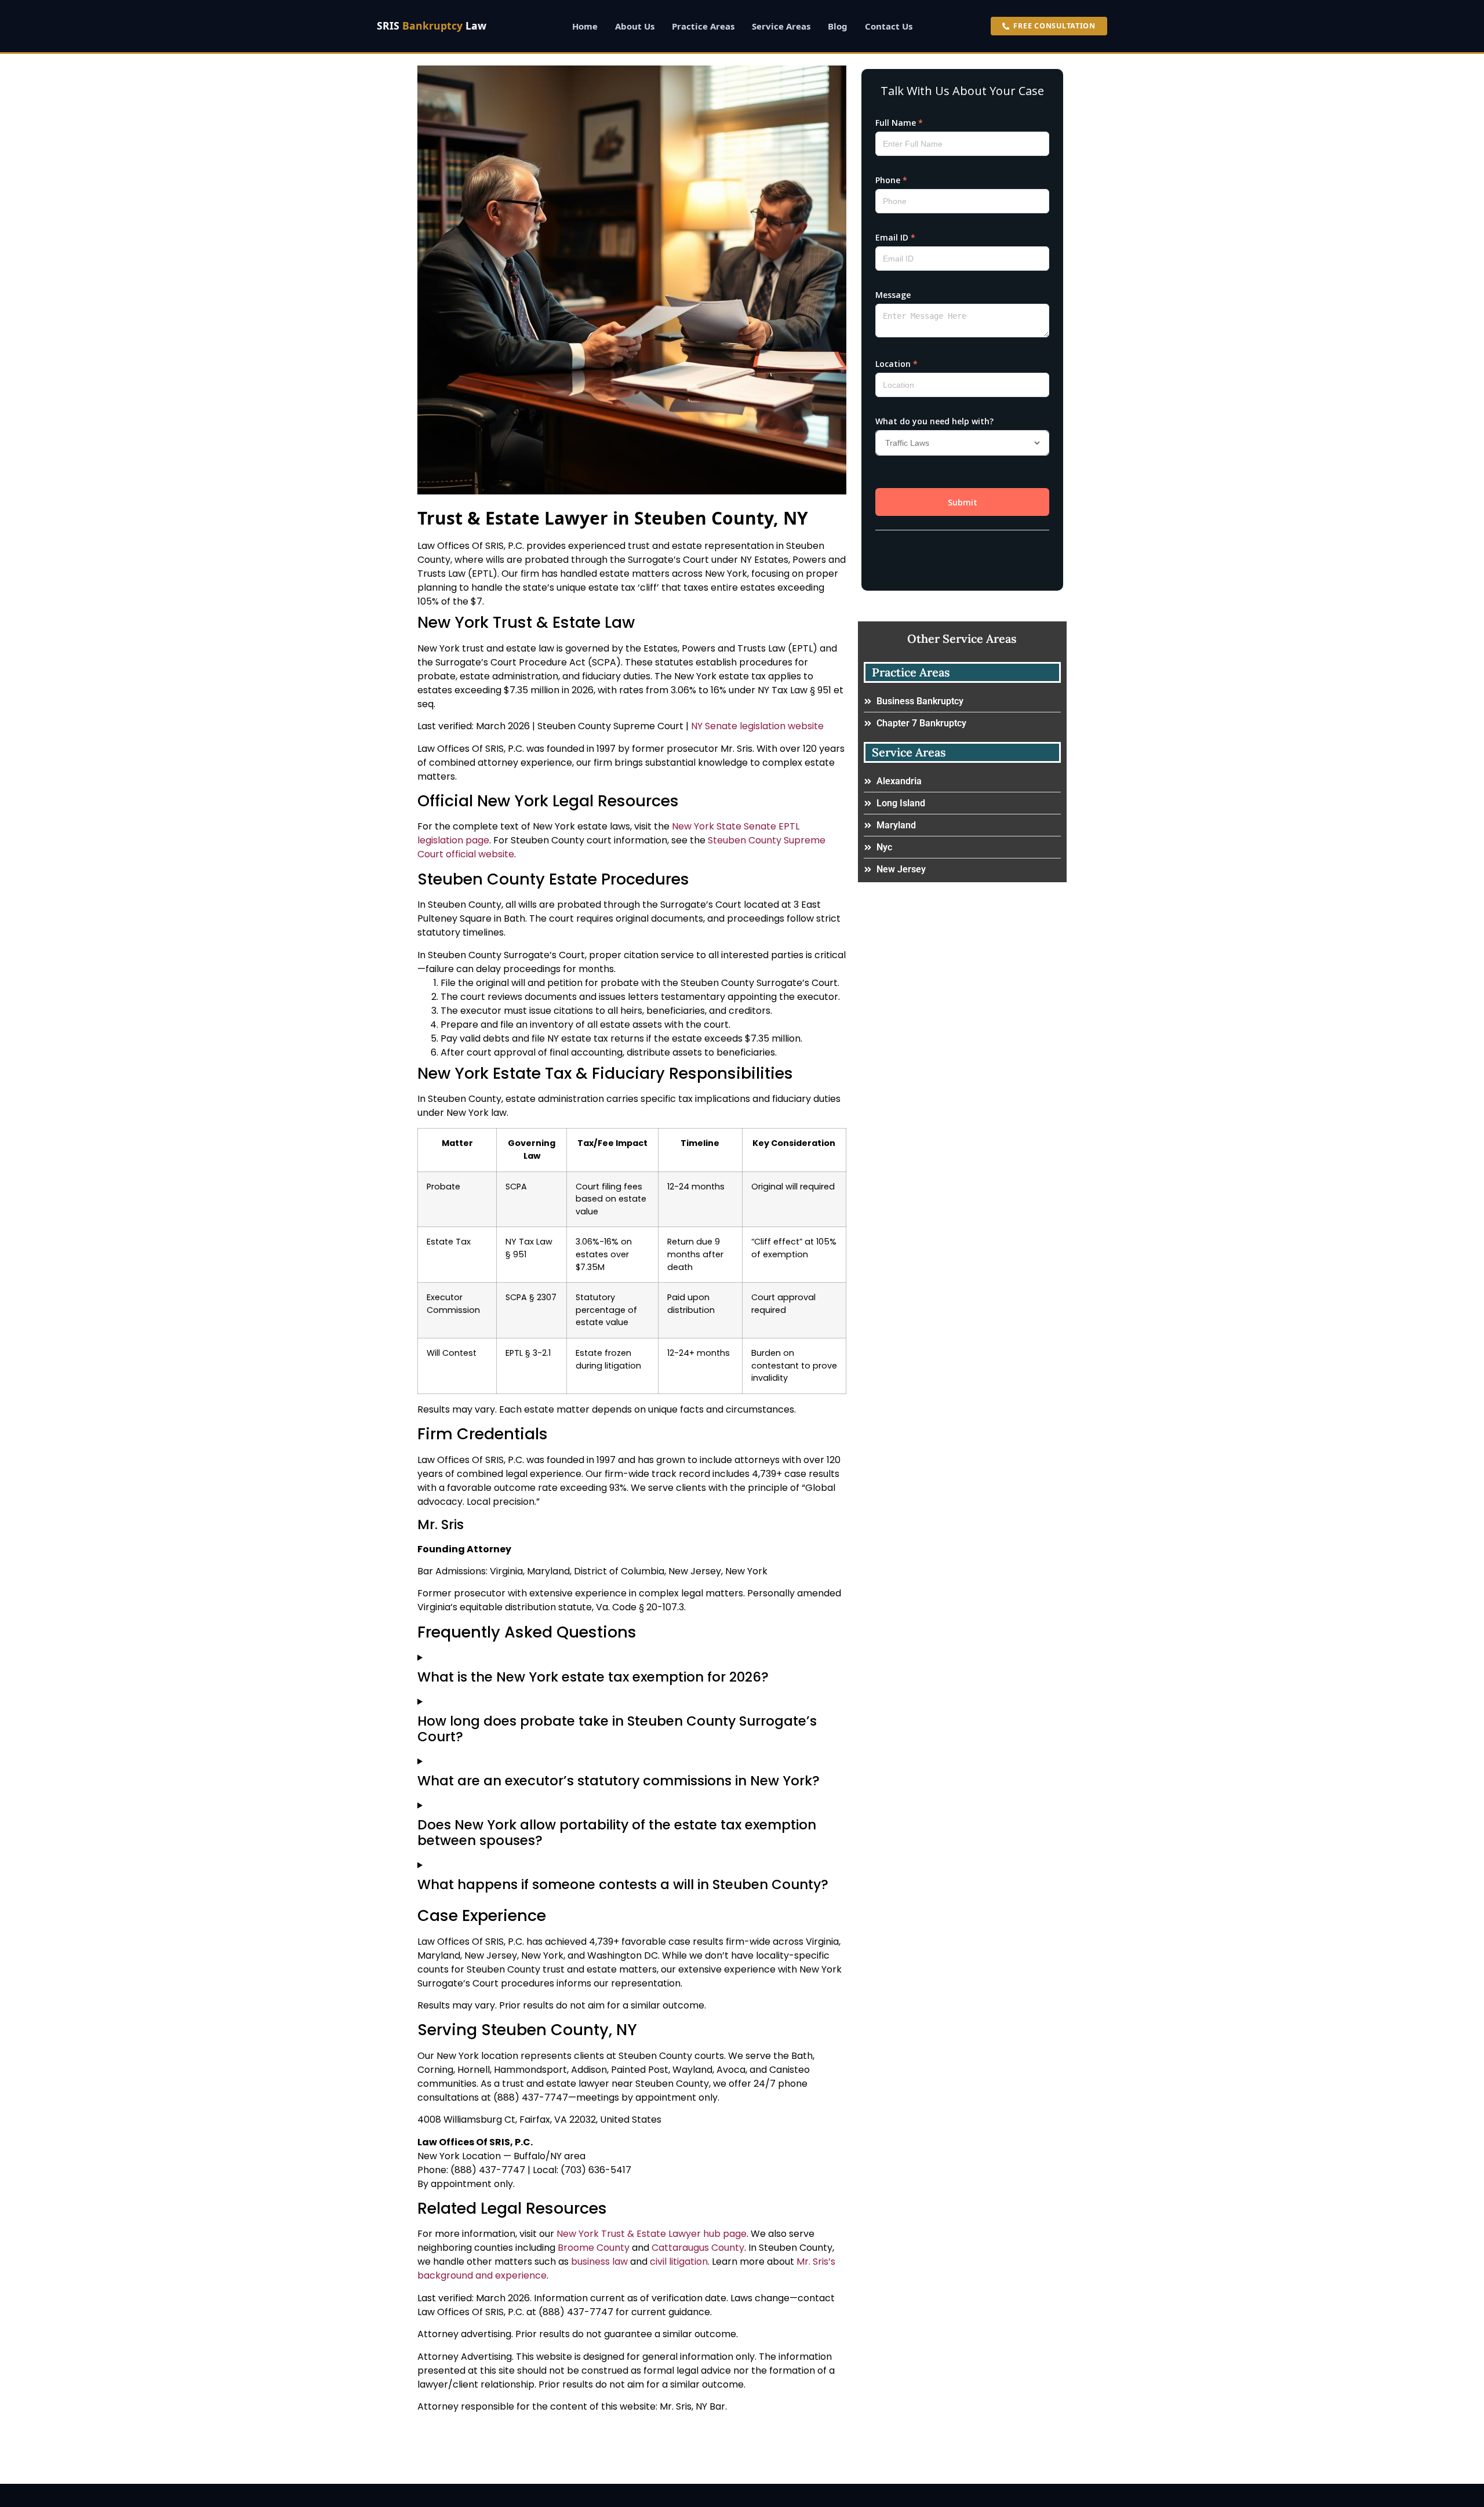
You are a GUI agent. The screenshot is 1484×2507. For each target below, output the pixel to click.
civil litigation (679, 2262)
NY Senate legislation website (757, 726)
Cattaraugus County (698, 2248)
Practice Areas (703, 26)
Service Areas (781, 26)
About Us (635, 26)
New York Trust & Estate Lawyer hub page (652, 2234)
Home (585, 26)
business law (599, 2262)
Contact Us (889, 26)
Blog (838, 26)
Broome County (594, 2248)
